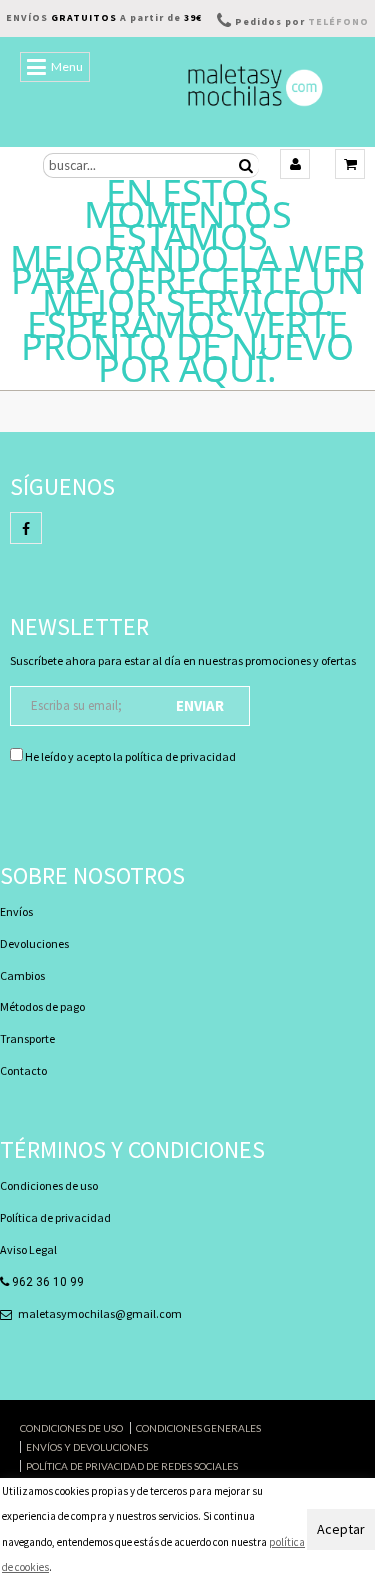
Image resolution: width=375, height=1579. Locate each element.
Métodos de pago (42, 1006)
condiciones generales (198, 1428)
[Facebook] (26, 528)
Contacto (23, 1070)
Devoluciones (34, 943)
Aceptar (341, 1529)
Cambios (22, 975)
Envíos (16, 911)
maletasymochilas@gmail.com (100, 1313)
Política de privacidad (55, 1217)
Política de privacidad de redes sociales (132, 1466)
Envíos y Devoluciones (87, 1447)
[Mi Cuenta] (295, 164)
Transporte (27, 1038)
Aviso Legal (28, 1249)
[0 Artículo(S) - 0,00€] (350, 164)
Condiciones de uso (49, 1185)
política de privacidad (180, 756)
